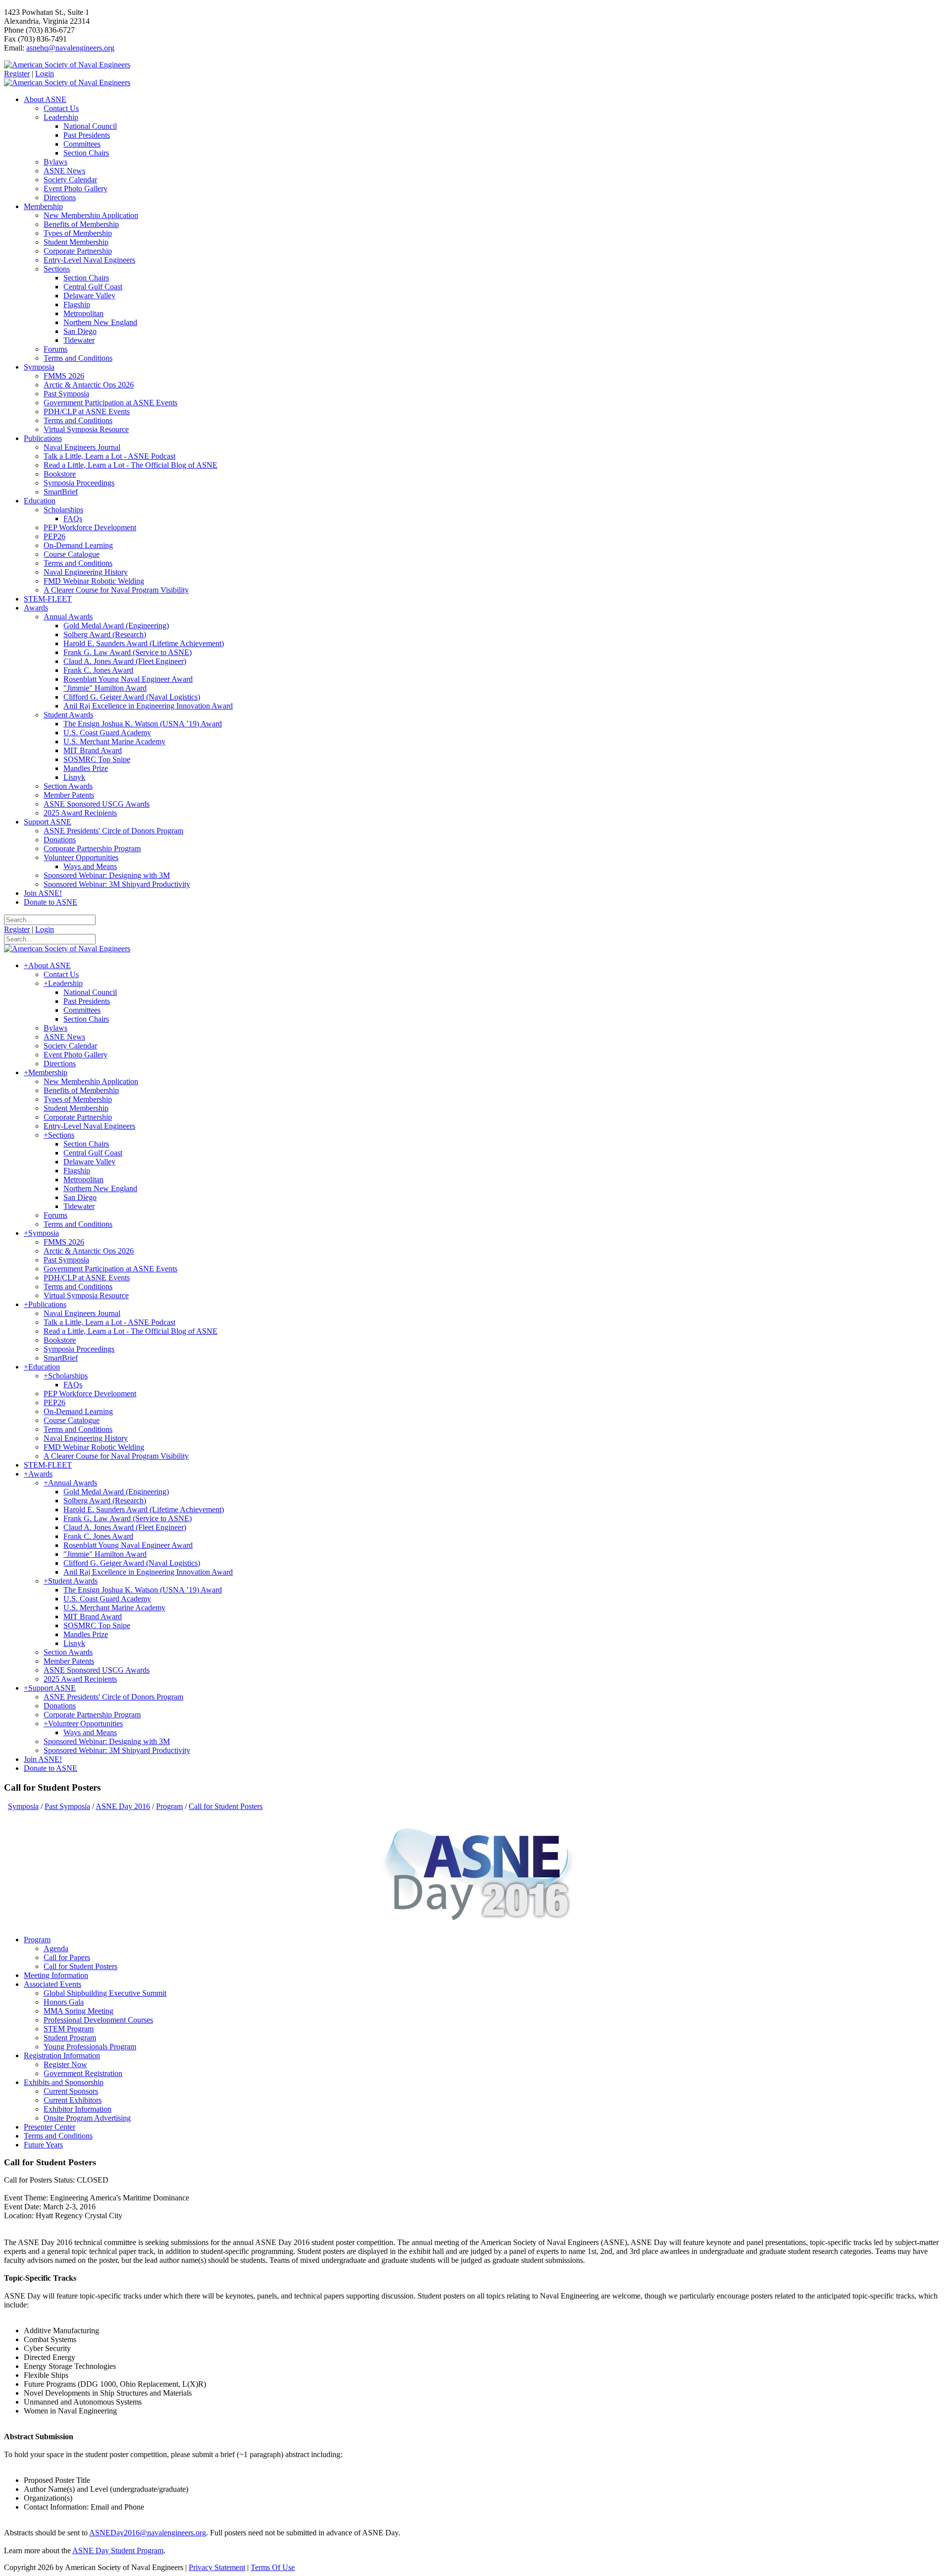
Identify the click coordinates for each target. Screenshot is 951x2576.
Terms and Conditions (58, 2136)
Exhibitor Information (78, 2109)
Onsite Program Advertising (87, 2118)
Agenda (56, 1948)
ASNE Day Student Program (118, 2550)
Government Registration (83, 2073)
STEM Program (69, 2029)
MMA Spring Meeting (79, 2011)
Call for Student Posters (80, 1966)
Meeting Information (56, 1975)
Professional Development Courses (98, 2020)
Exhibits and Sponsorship (64, 2082)
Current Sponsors (71, 2091)
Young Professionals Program (90, 2047)
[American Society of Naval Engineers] (67, 65)
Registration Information (62, 2055)
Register (17, 74)
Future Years (43, 2145)
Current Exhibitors (73, 2100)
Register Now (65, 2064)
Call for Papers (67, 1957)
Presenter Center (50, 2127)
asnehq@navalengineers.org (70, 48)
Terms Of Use (273, 2567)
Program (37, 1940)
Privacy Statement (217, 2567)
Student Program (70, 2038)
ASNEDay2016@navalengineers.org (148, 2533)
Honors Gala (64, 2002)
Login (45, 74)
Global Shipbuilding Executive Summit (105, 1993)
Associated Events (53, 1984)
